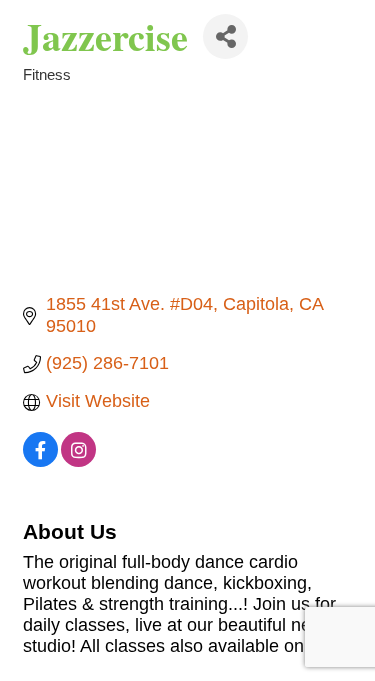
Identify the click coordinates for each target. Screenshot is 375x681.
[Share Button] (225, 36)
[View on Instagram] (78, 461)
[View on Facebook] (40, 461)
